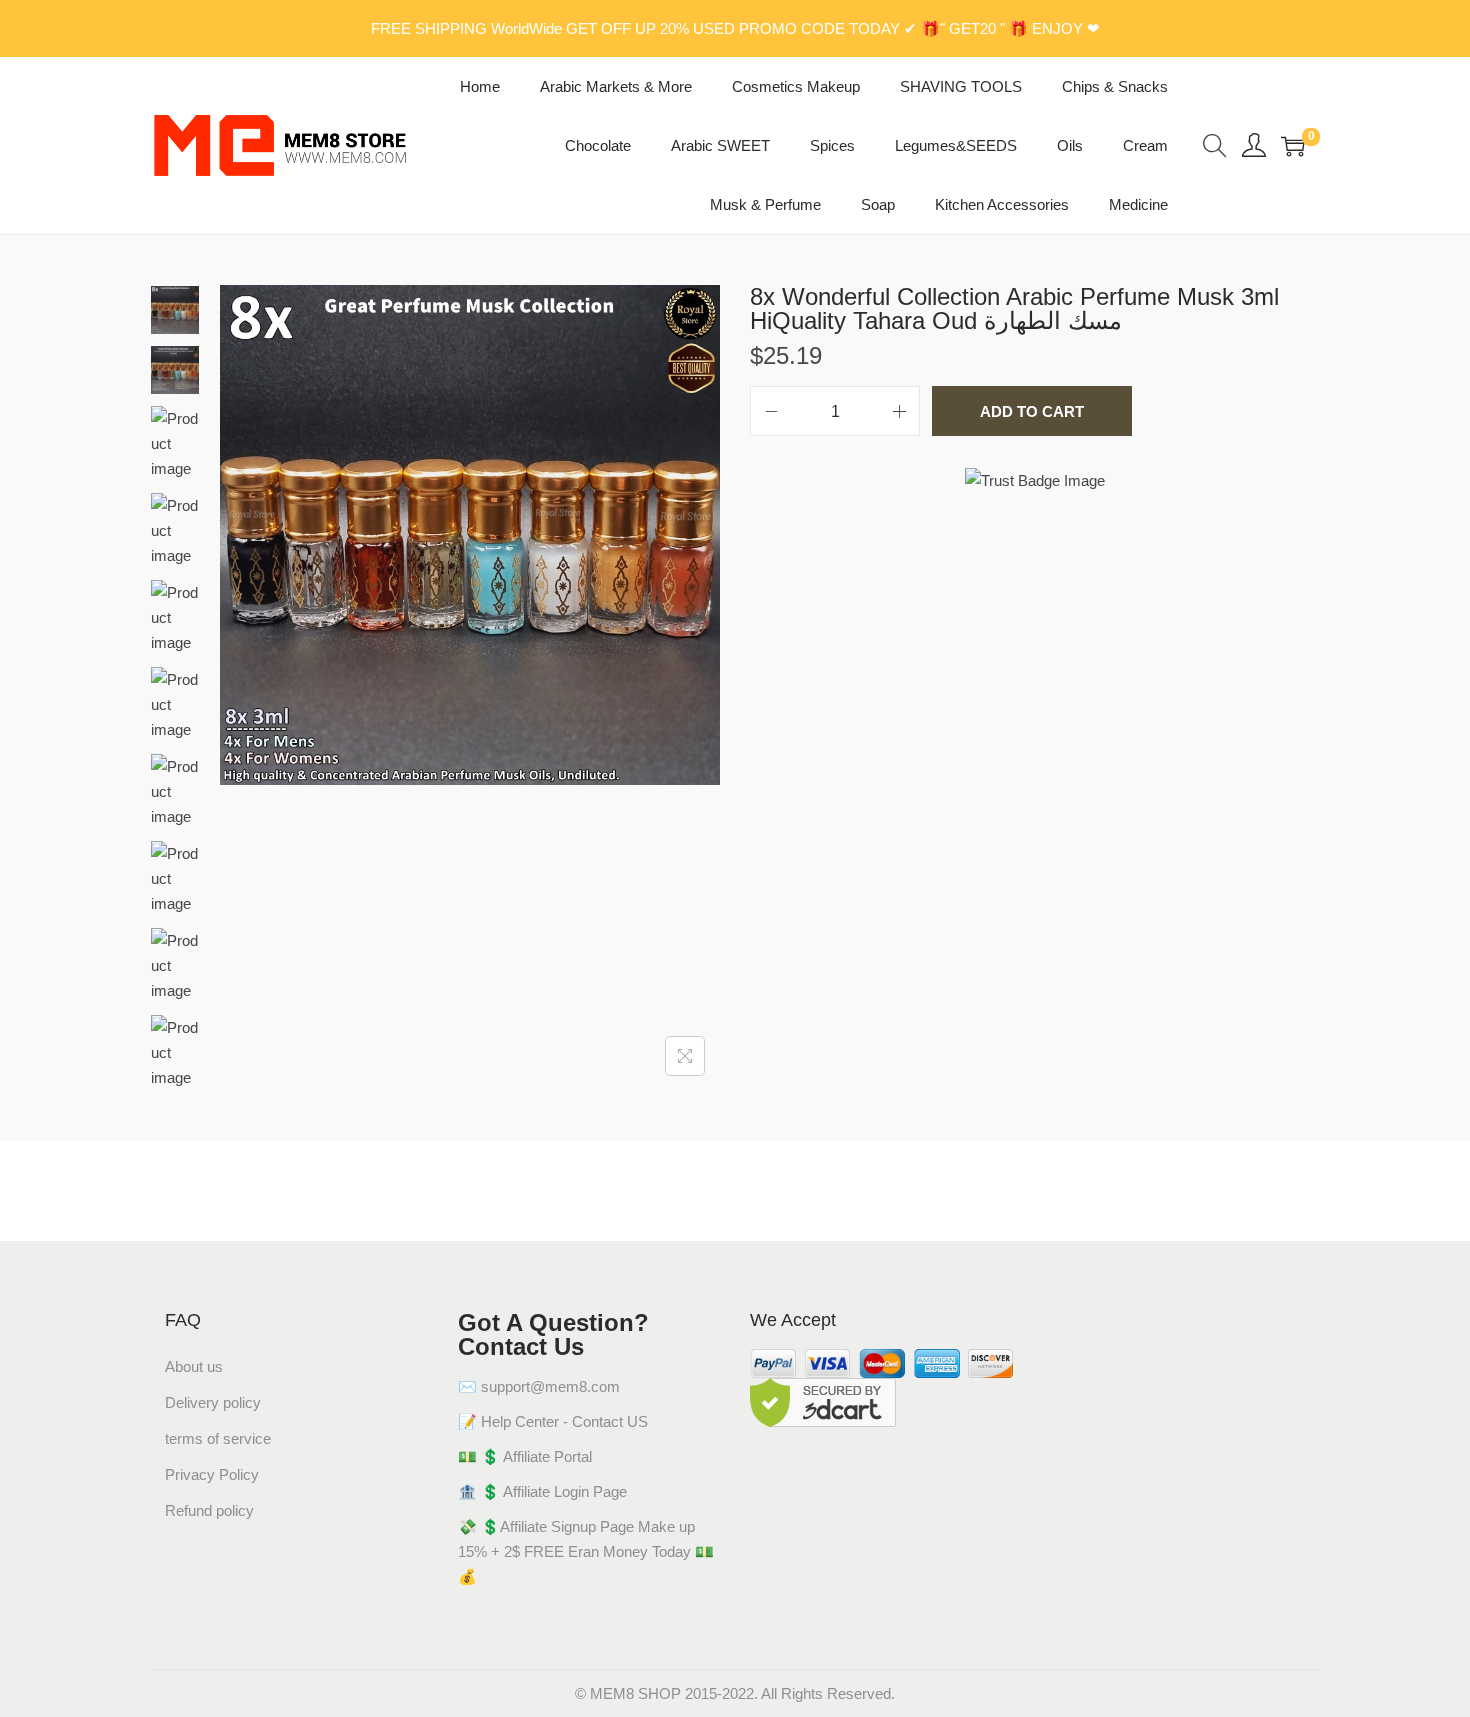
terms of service (218, 1438)
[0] (1293, 146)
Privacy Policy (212, 1474)
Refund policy (209, 1510)
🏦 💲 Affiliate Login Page (542, 1491)
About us (194, 1366)
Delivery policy (213, 1402)
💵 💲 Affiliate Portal (525, 1456)
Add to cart (1032, 411)
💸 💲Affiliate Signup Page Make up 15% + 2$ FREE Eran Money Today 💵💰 (586, 1551)
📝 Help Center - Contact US (553, 1421)
